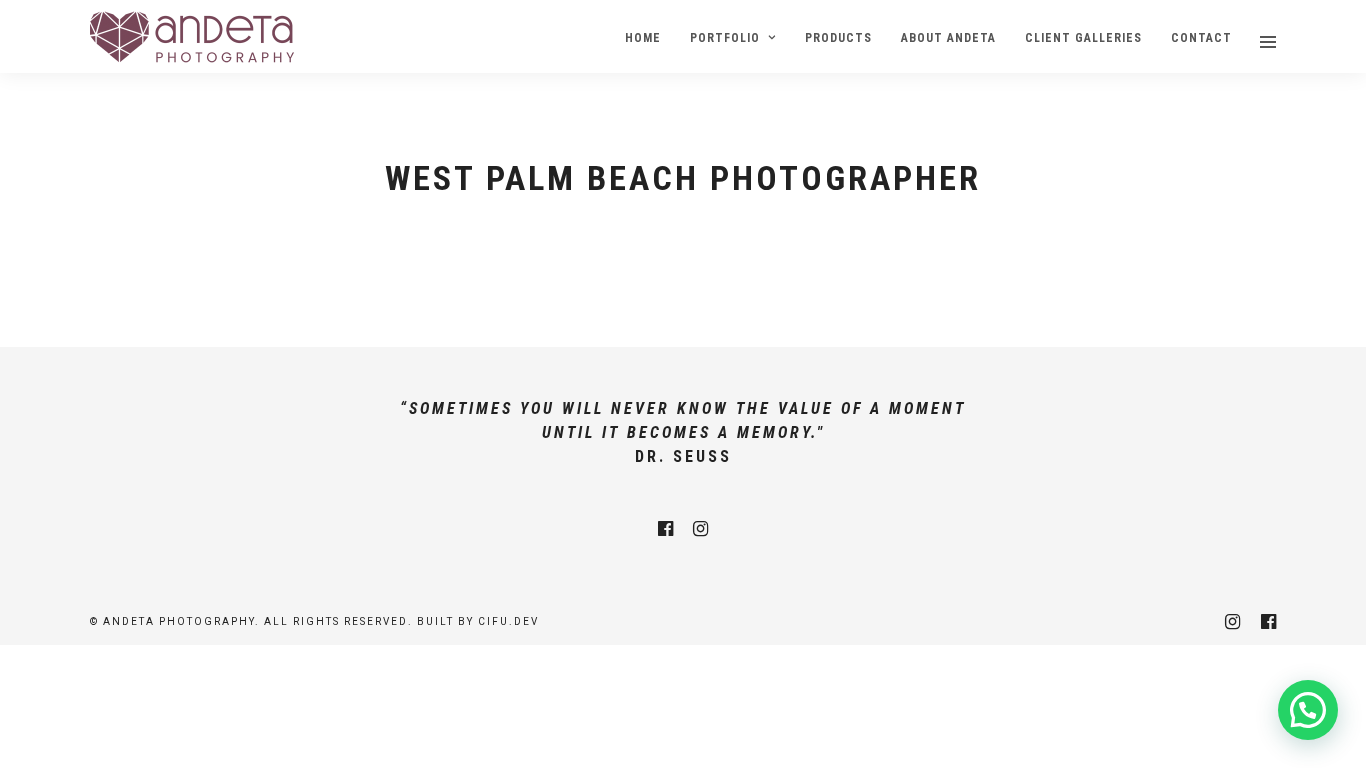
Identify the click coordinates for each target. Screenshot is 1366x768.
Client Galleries (1083, 38)
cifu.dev (508, 621)
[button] (1308, 710)
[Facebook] (665, 529)
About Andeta (948, 38)
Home (643, 38)
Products (838, 38)
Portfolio (725, 38)
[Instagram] (700, 529)
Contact (1201, 38)
